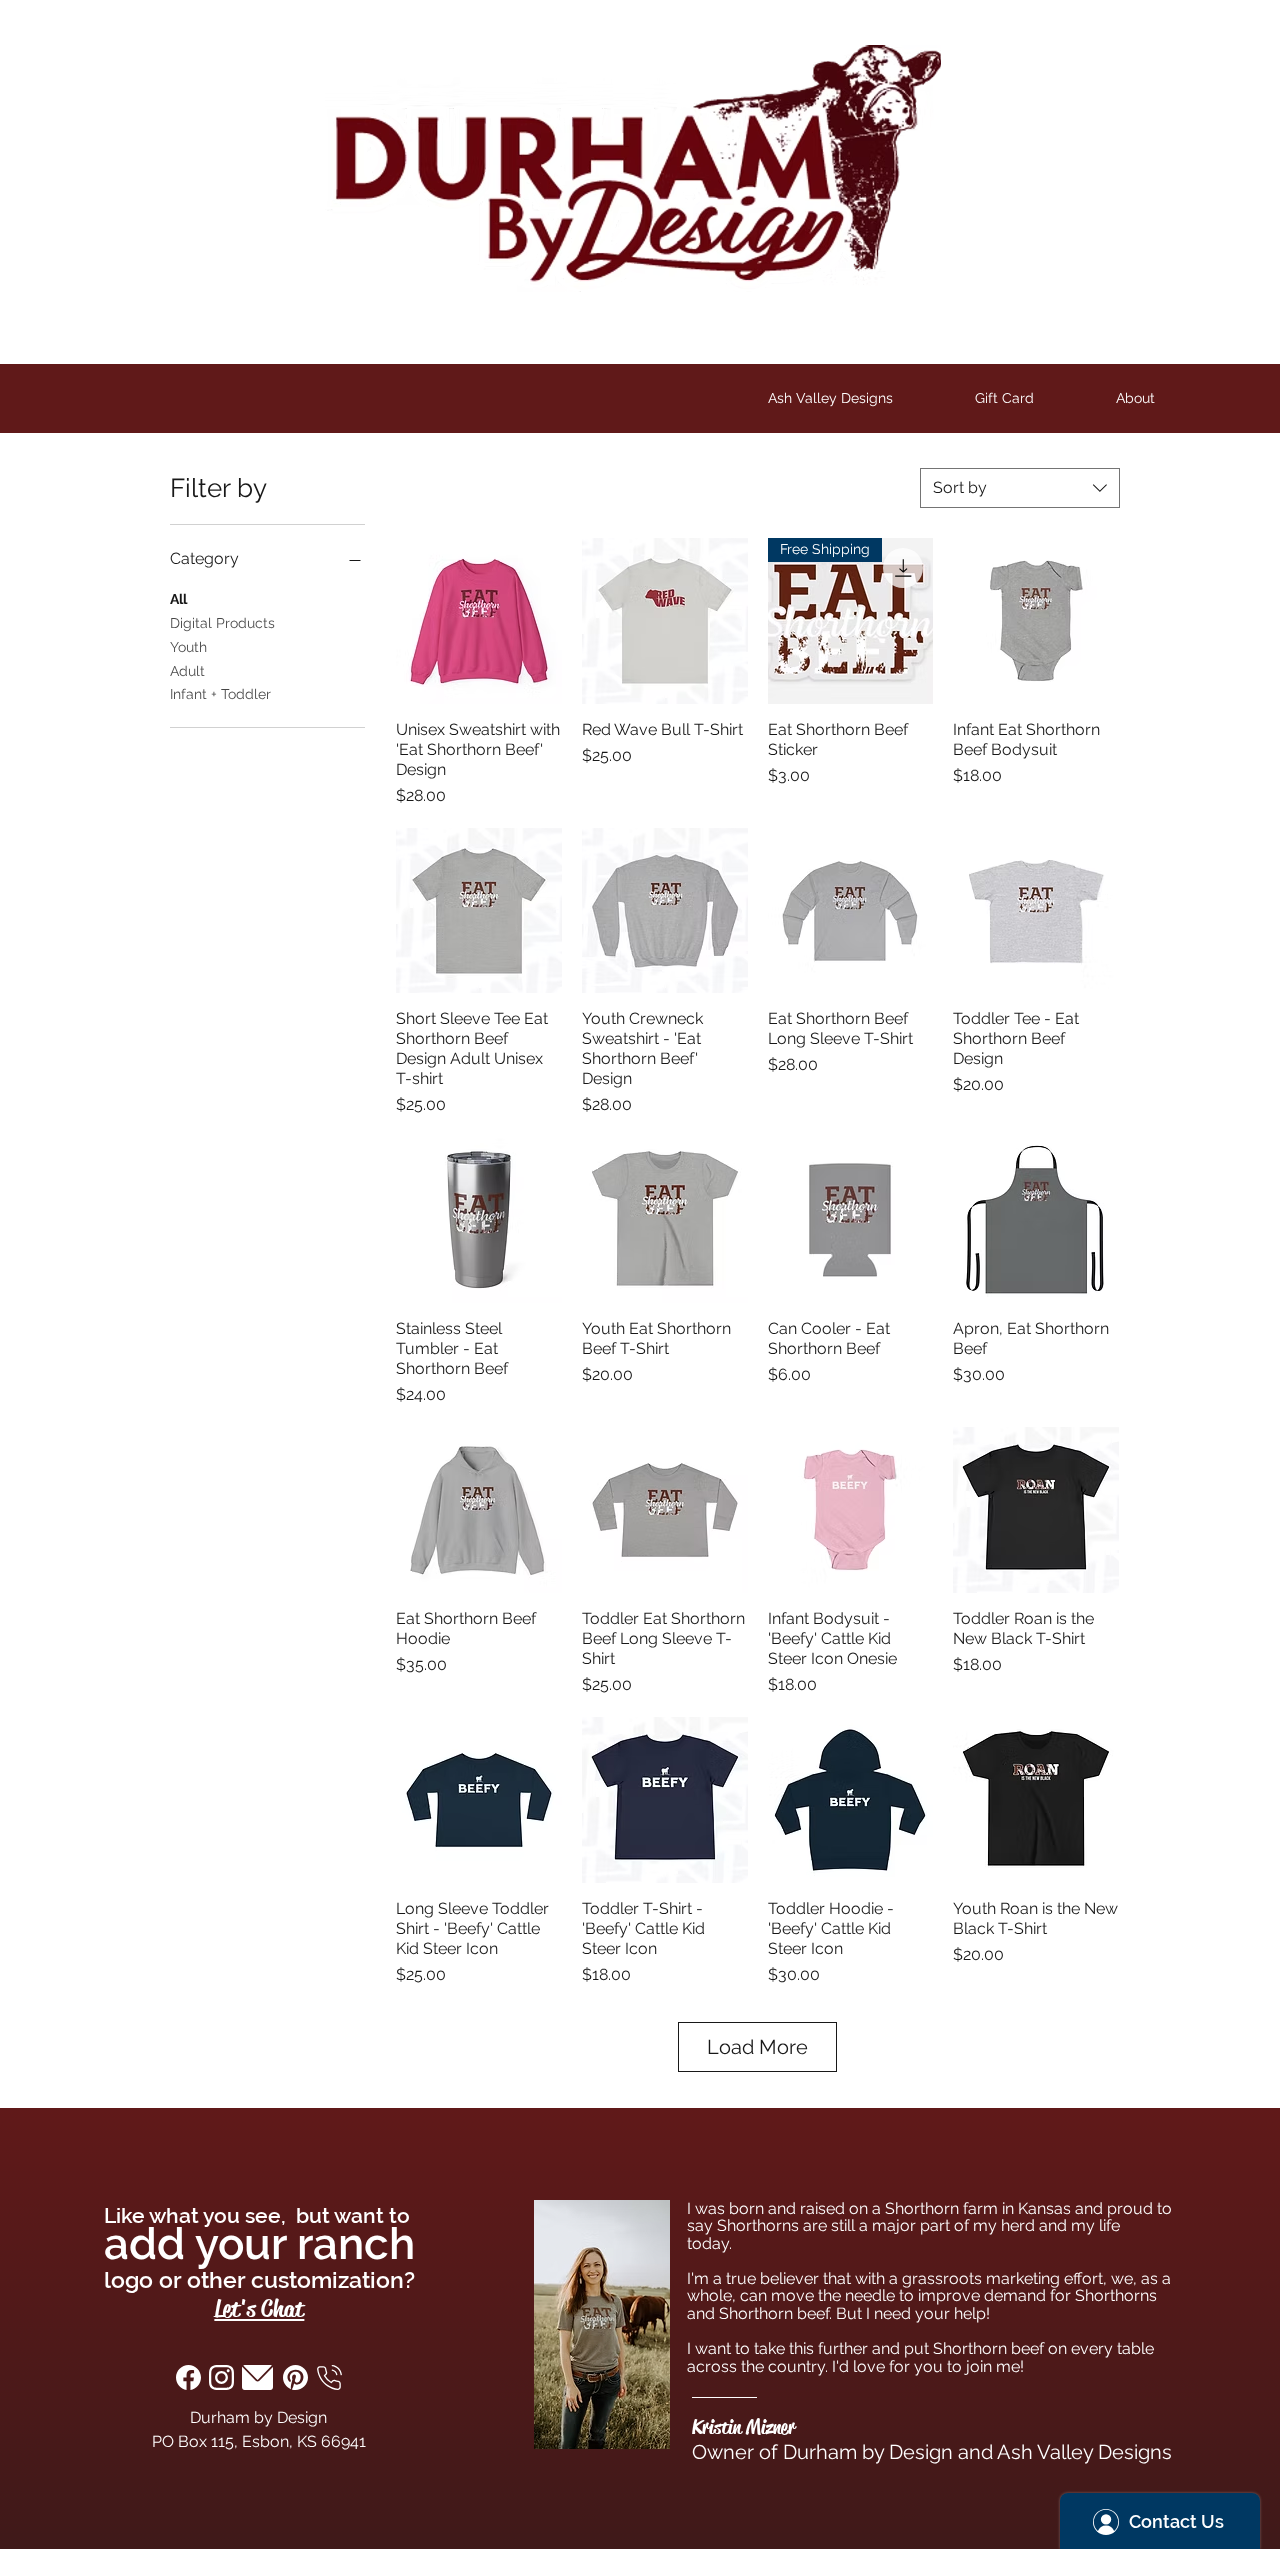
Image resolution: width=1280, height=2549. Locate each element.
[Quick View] (479, 621)
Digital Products (222, 623)
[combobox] (1020, 488)
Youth (188, 647)
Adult (187, 671)
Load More (757, 2047)
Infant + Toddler (220, 694)
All (178, 599)
